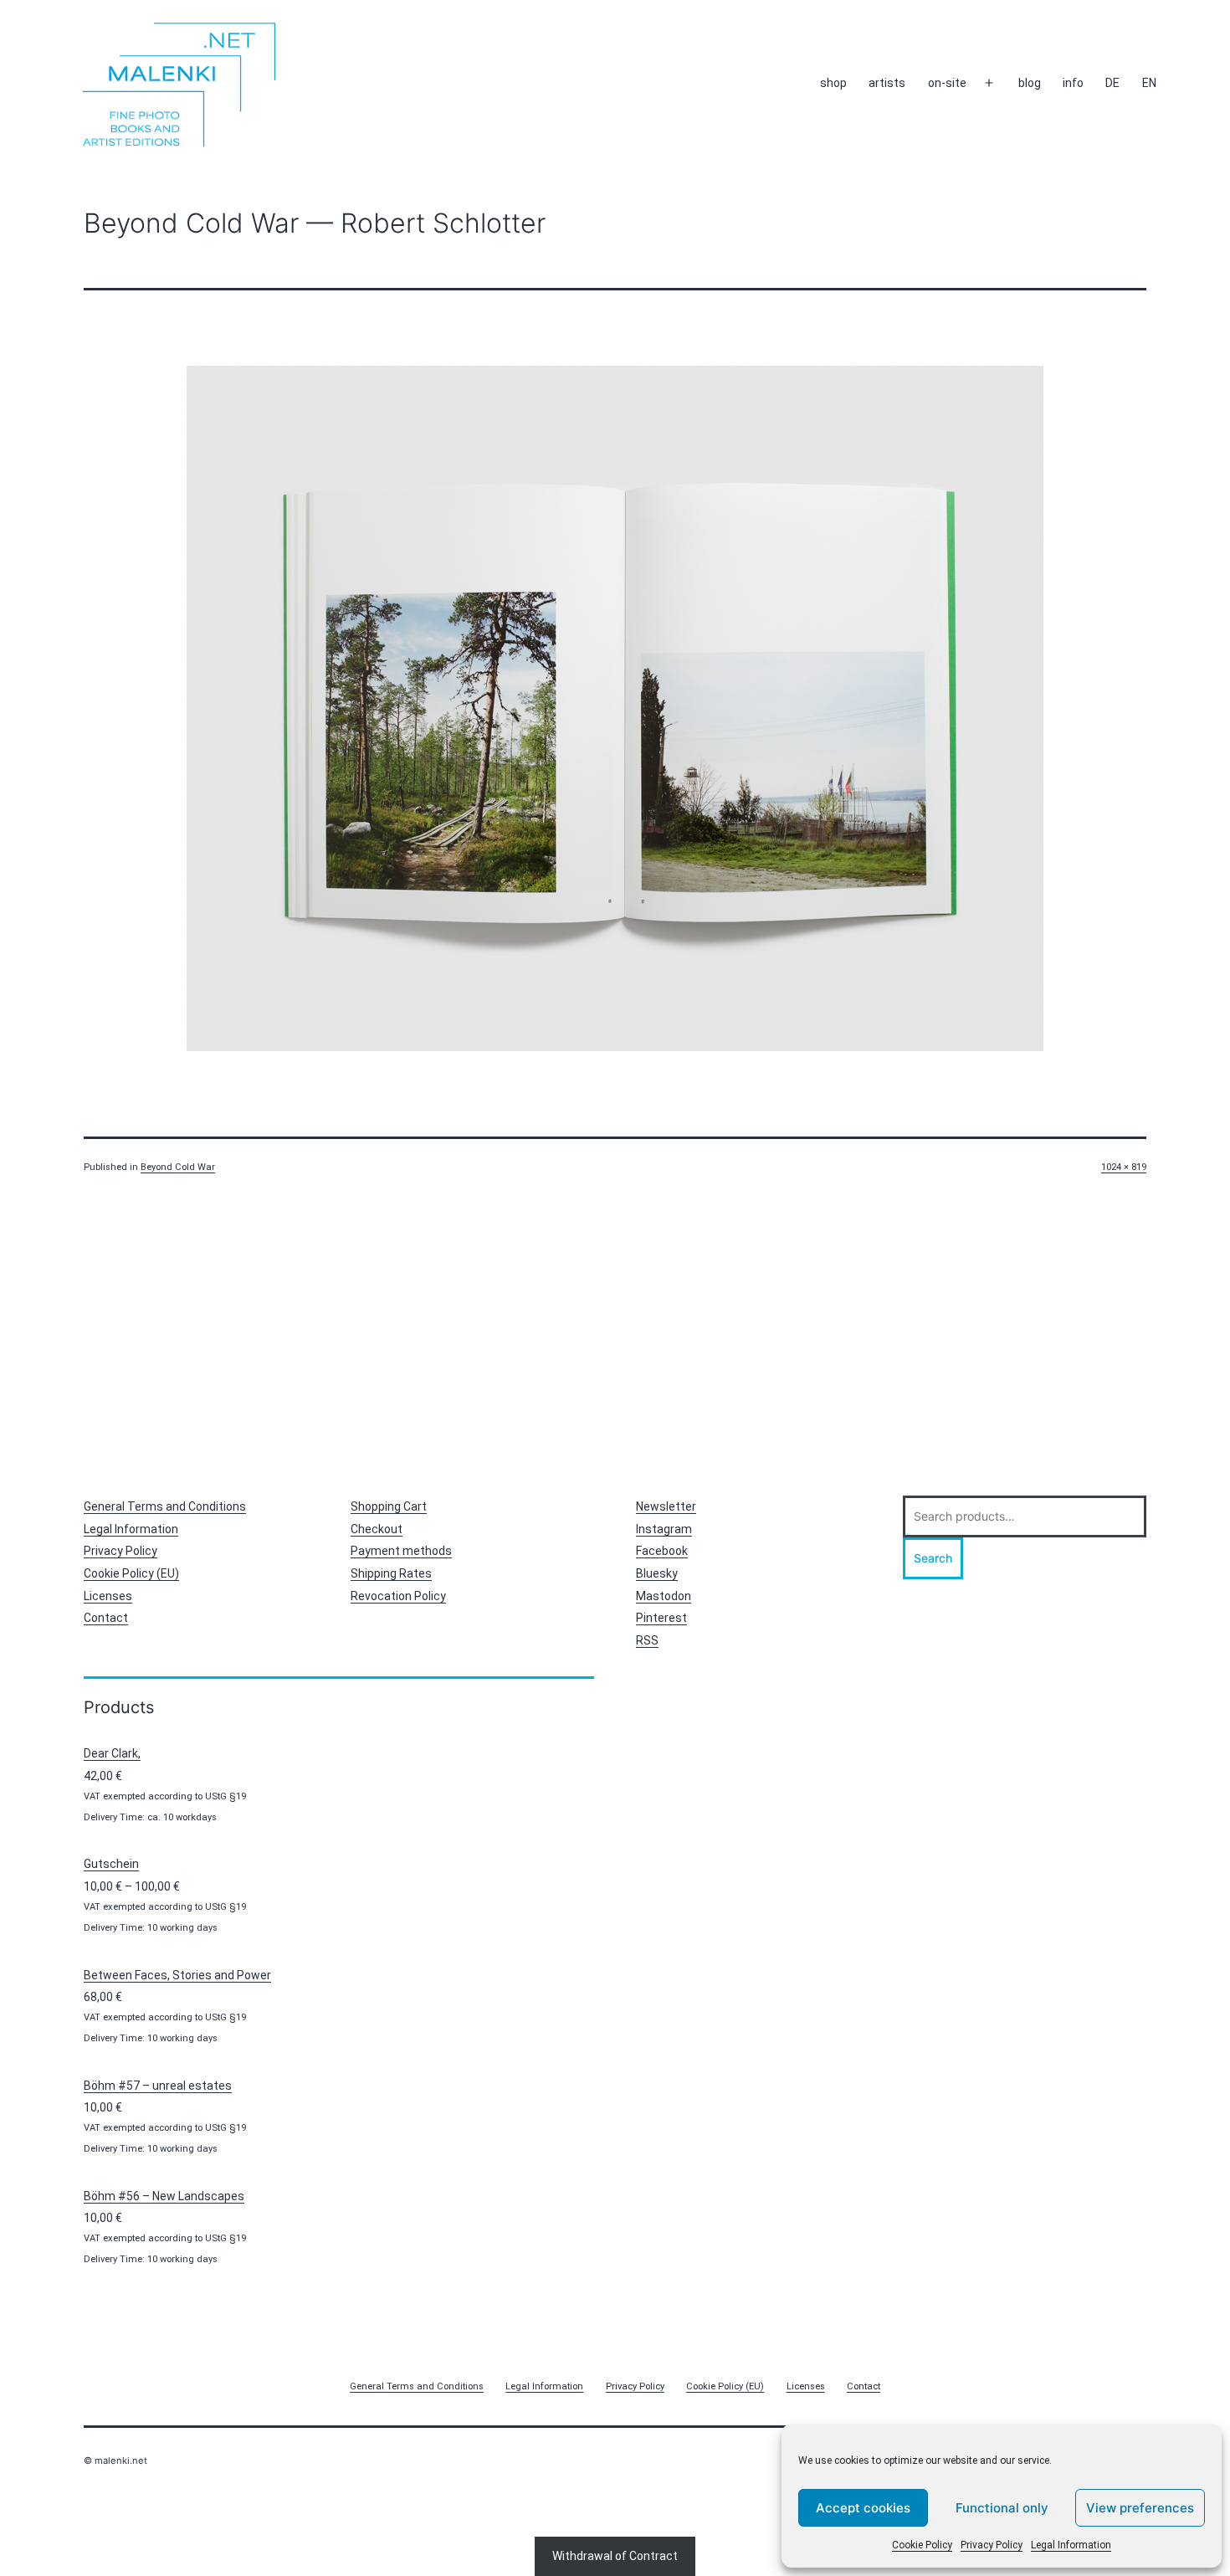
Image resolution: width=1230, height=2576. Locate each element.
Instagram (664, 1529)
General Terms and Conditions (165, 1506)
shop (833, 83)
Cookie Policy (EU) (131, 1573)
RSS (647, 1640)
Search (933, 1558)
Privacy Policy (992, 2545)
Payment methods (401, 1551)
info (1073, 83)
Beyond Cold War (178, 1167)
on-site (947, 83)
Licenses (108, 1596)
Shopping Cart (389, 1506)
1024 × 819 (1124, 1167)
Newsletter (666, 1506)
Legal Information (1071, 2545)
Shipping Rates (391, 1573)
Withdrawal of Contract (615, 2556)
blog (1030, 83)
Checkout (377, 1529)
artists (887, 83)
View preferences (1140, 2508)
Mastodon (664, 1596)
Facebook (662, 1551)
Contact (106, 1618)
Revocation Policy (398, 1596)
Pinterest (661, 1618)
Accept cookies (863, 2508)
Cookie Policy (922, 2545)
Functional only (1002, 2508)
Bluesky (657, 1573)
